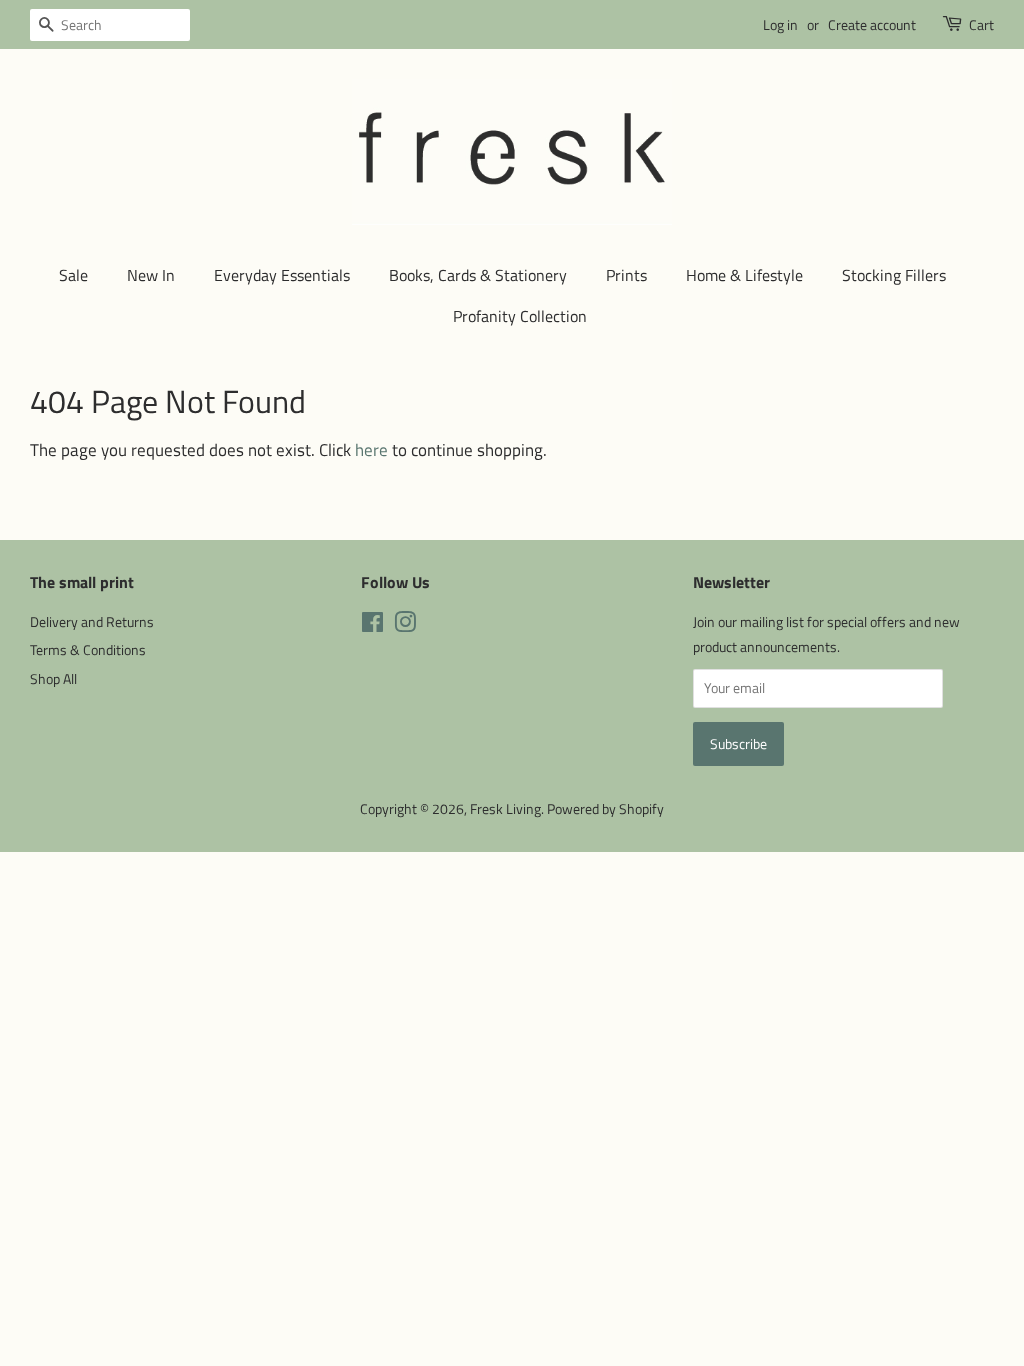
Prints (626, 275)
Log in (780, 24)
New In (151, 275)
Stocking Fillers (894, 275)
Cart (981, 24)
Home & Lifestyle (744, 275)
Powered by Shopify (605, 809)
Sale (73, 275)
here (371, 450)
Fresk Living (505, 809)
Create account (872, 24)
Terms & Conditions (88, 650)
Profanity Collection (520, 316)
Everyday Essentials (282, 275)
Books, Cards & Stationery (478, 275)
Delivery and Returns (92, 622)
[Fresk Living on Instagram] (405, 626)
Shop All (53, 679)
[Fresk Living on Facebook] (372, 626)
